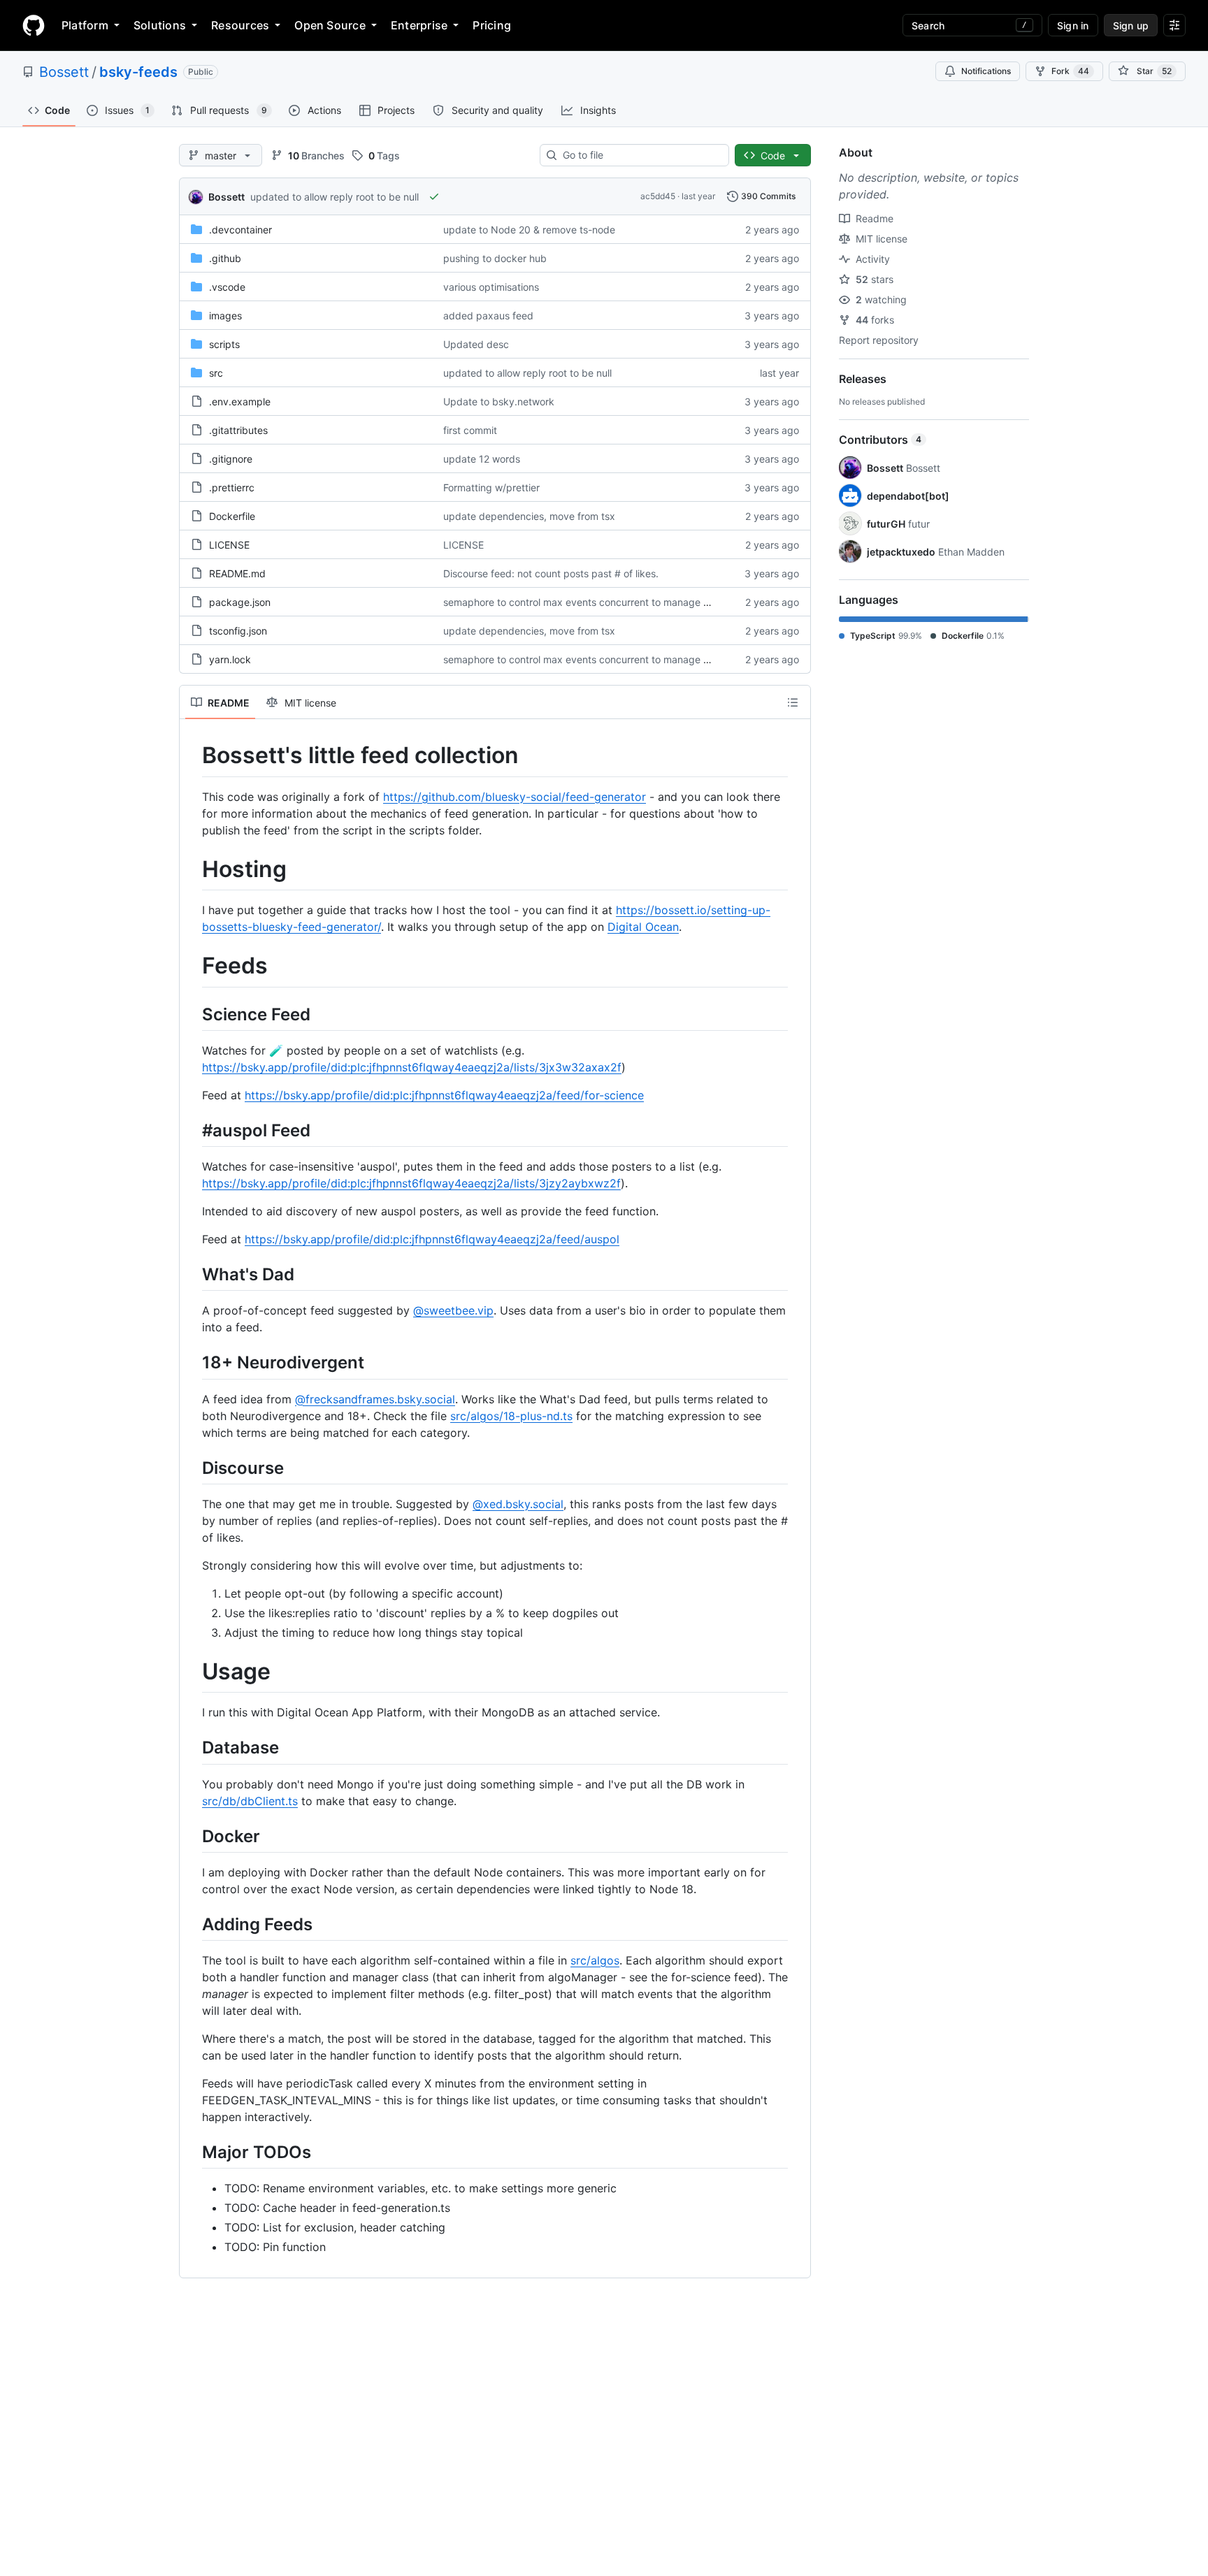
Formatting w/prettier (491, 487)
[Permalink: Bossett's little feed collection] (192, 755)
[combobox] (640, 155)
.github (225, 258)
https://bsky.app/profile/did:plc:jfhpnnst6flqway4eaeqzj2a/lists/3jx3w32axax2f (412, 1067)
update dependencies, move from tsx (529, 516)
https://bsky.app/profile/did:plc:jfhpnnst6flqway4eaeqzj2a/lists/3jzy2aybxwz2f (411, 1183)
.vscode (227, 287)
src (216, 373)
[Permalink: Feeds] (192, 967)
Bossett (64, 72)
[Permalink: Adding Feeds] (192, 1924)
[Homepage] (34, 25)
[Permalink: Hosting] (192, 869)
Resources (240, 25)
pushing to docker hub (495, 258)
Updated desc (476, 344)
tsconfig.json (238, 631)
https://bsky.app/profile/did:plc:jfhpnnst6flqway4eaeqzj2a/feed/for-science (444, 1095)
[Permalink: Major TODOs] (192, 2152)
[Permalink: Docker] (192, 1836)
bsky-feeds (138, 72)
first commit (470, 430)
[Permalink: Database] (192, 1748)
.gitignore (231, 459)
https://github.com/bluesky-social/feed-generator (515, 797)
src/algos (595, 1960)
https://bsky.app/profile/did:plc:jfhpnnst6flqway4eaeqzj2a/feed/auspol (432, 1239)
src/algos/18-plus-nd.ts (511, 1416)
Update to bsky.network (499, 401)
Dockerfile (232, 516)
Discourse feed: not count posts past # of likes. (551, 573)
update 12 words (482, 459)
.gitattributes (238, 430)
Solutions (160, 25)
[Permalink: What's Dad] (192, 1274)
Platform (85, 25)
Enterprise (419, 25)
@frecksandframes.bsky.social (375, 1399)
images (225, 316)
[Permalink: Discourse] (192, 1468)
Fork (1070, 71)
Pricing (492, 25)
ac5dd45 (658, 196)
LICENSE (229, 545)
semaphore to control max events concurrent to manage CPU (583, 602)
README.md (237, 573)
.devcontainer (240, 230)
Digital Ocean (643, 927)
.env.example (240, 401)
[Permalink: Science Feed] (192, 1014)
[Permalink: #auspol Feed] (192, 1130)
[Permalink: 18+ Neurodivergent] (192, 1363)
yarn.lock (230, 659)
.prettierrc (232, 487)
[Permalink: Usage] (192, 1672)
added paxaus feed (488, 316)
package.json (240, 602)
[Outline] (793, 702)
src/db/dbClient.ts (250, 1801)
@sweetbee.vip (453, 1310)
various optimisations (491, 287)
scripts (224, 344)
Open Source (330, 25)
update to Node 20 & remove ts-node (529, 230)
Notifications (986, 71)
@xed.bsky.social (518, 1504)
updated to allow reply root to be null (335, 197)
